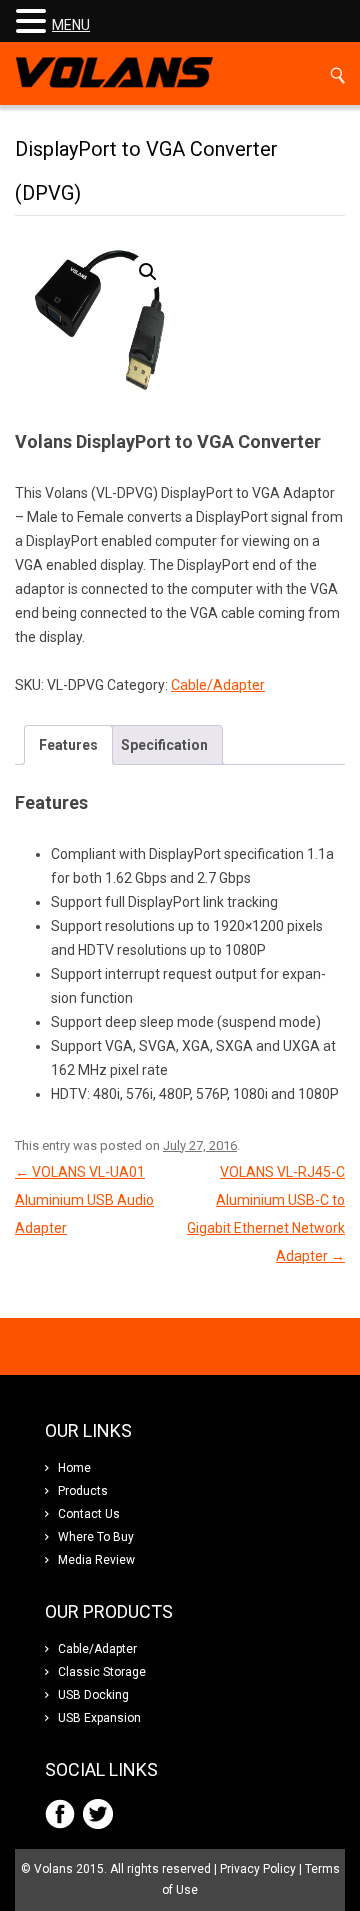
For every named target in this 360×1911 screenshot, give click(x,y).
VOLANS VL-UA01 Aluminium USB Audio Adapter (84, 1200)
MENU (71, 25)
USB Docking (93, 1695)
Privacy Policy (258, 1869)
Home (74, 1468)
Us (89, 1514)
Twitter (98, 1814)
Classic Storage (102, 1672)
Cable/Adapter (218, 685)
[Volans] (114, 73)
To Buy (96, 1537)
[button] (148, 272)
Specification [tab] (164, 745)
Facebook (60, 1814)
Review (96, 1560)
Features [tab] (68, 745)
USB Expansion (99, 1718)
